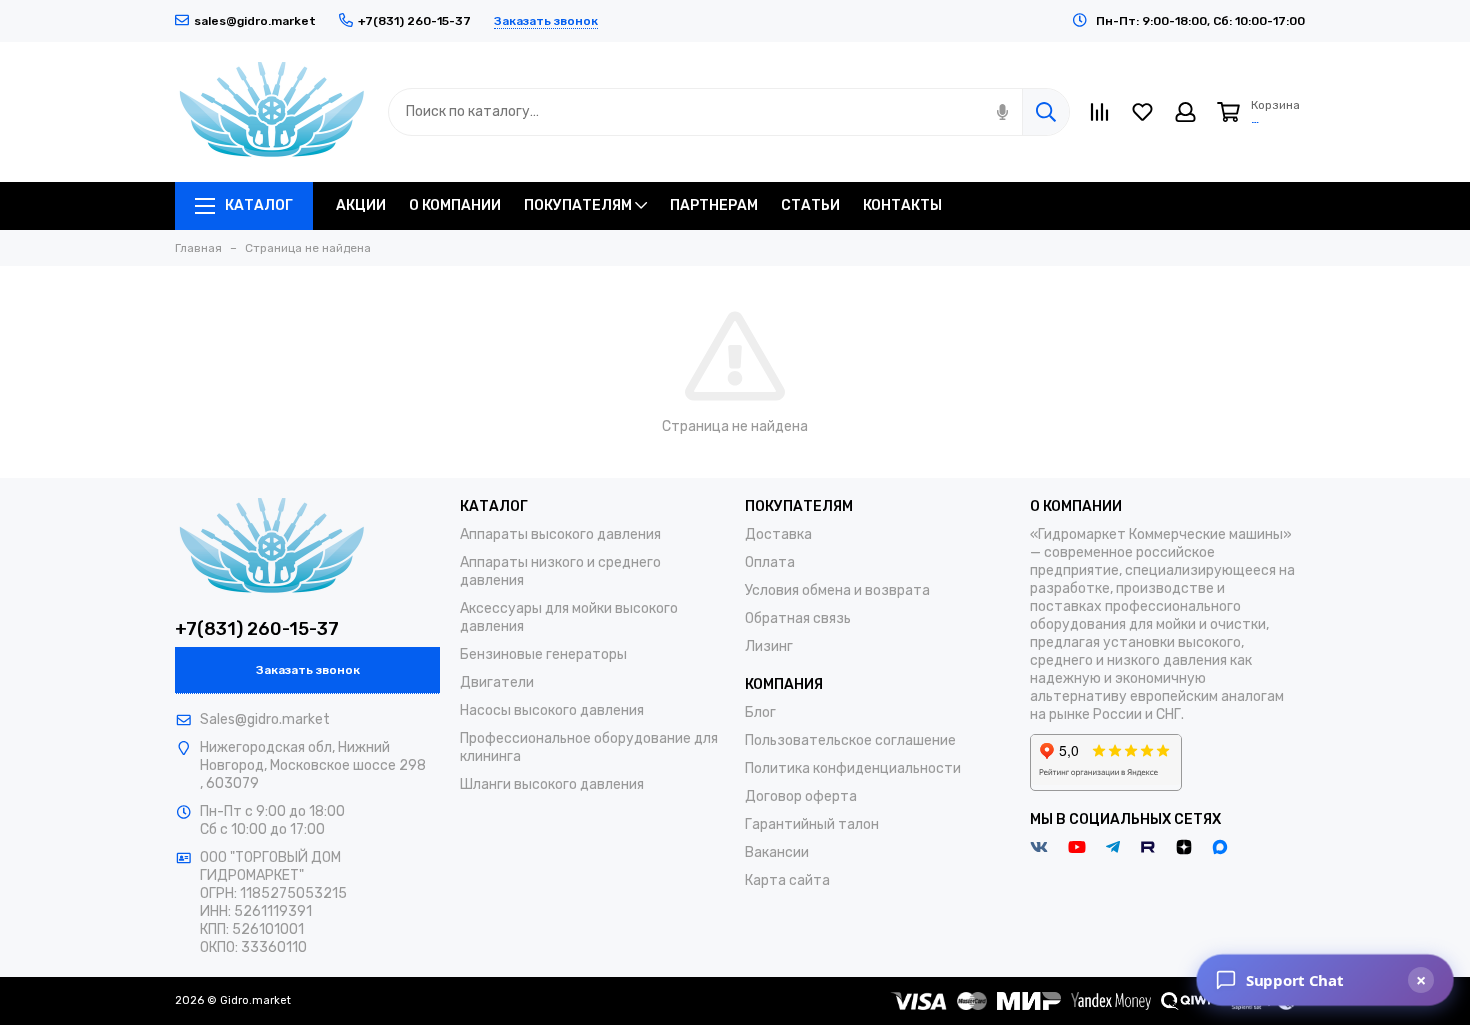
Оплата (770, 562)
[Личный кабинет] (1185, 112)
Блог (760, 712)
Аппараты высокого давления (560, 534)
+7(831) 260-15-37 (257, 629)
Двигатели (497, 682)
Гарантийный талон (812, 824)
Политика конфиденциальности (853, 768)
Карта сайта (787, 880)
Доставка (778, 534)
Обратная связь (798, 618)
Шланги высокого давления (552, 784)
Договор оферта (801, 796)
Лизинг (769, 646)
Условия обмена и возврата (837, 590)
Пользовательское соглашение (850, 740)
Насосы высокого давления (552, 710)
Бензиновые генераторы (543, 654)
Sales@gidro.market (265, 719)
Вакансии (777, 852)
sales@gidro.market (255, 21)
